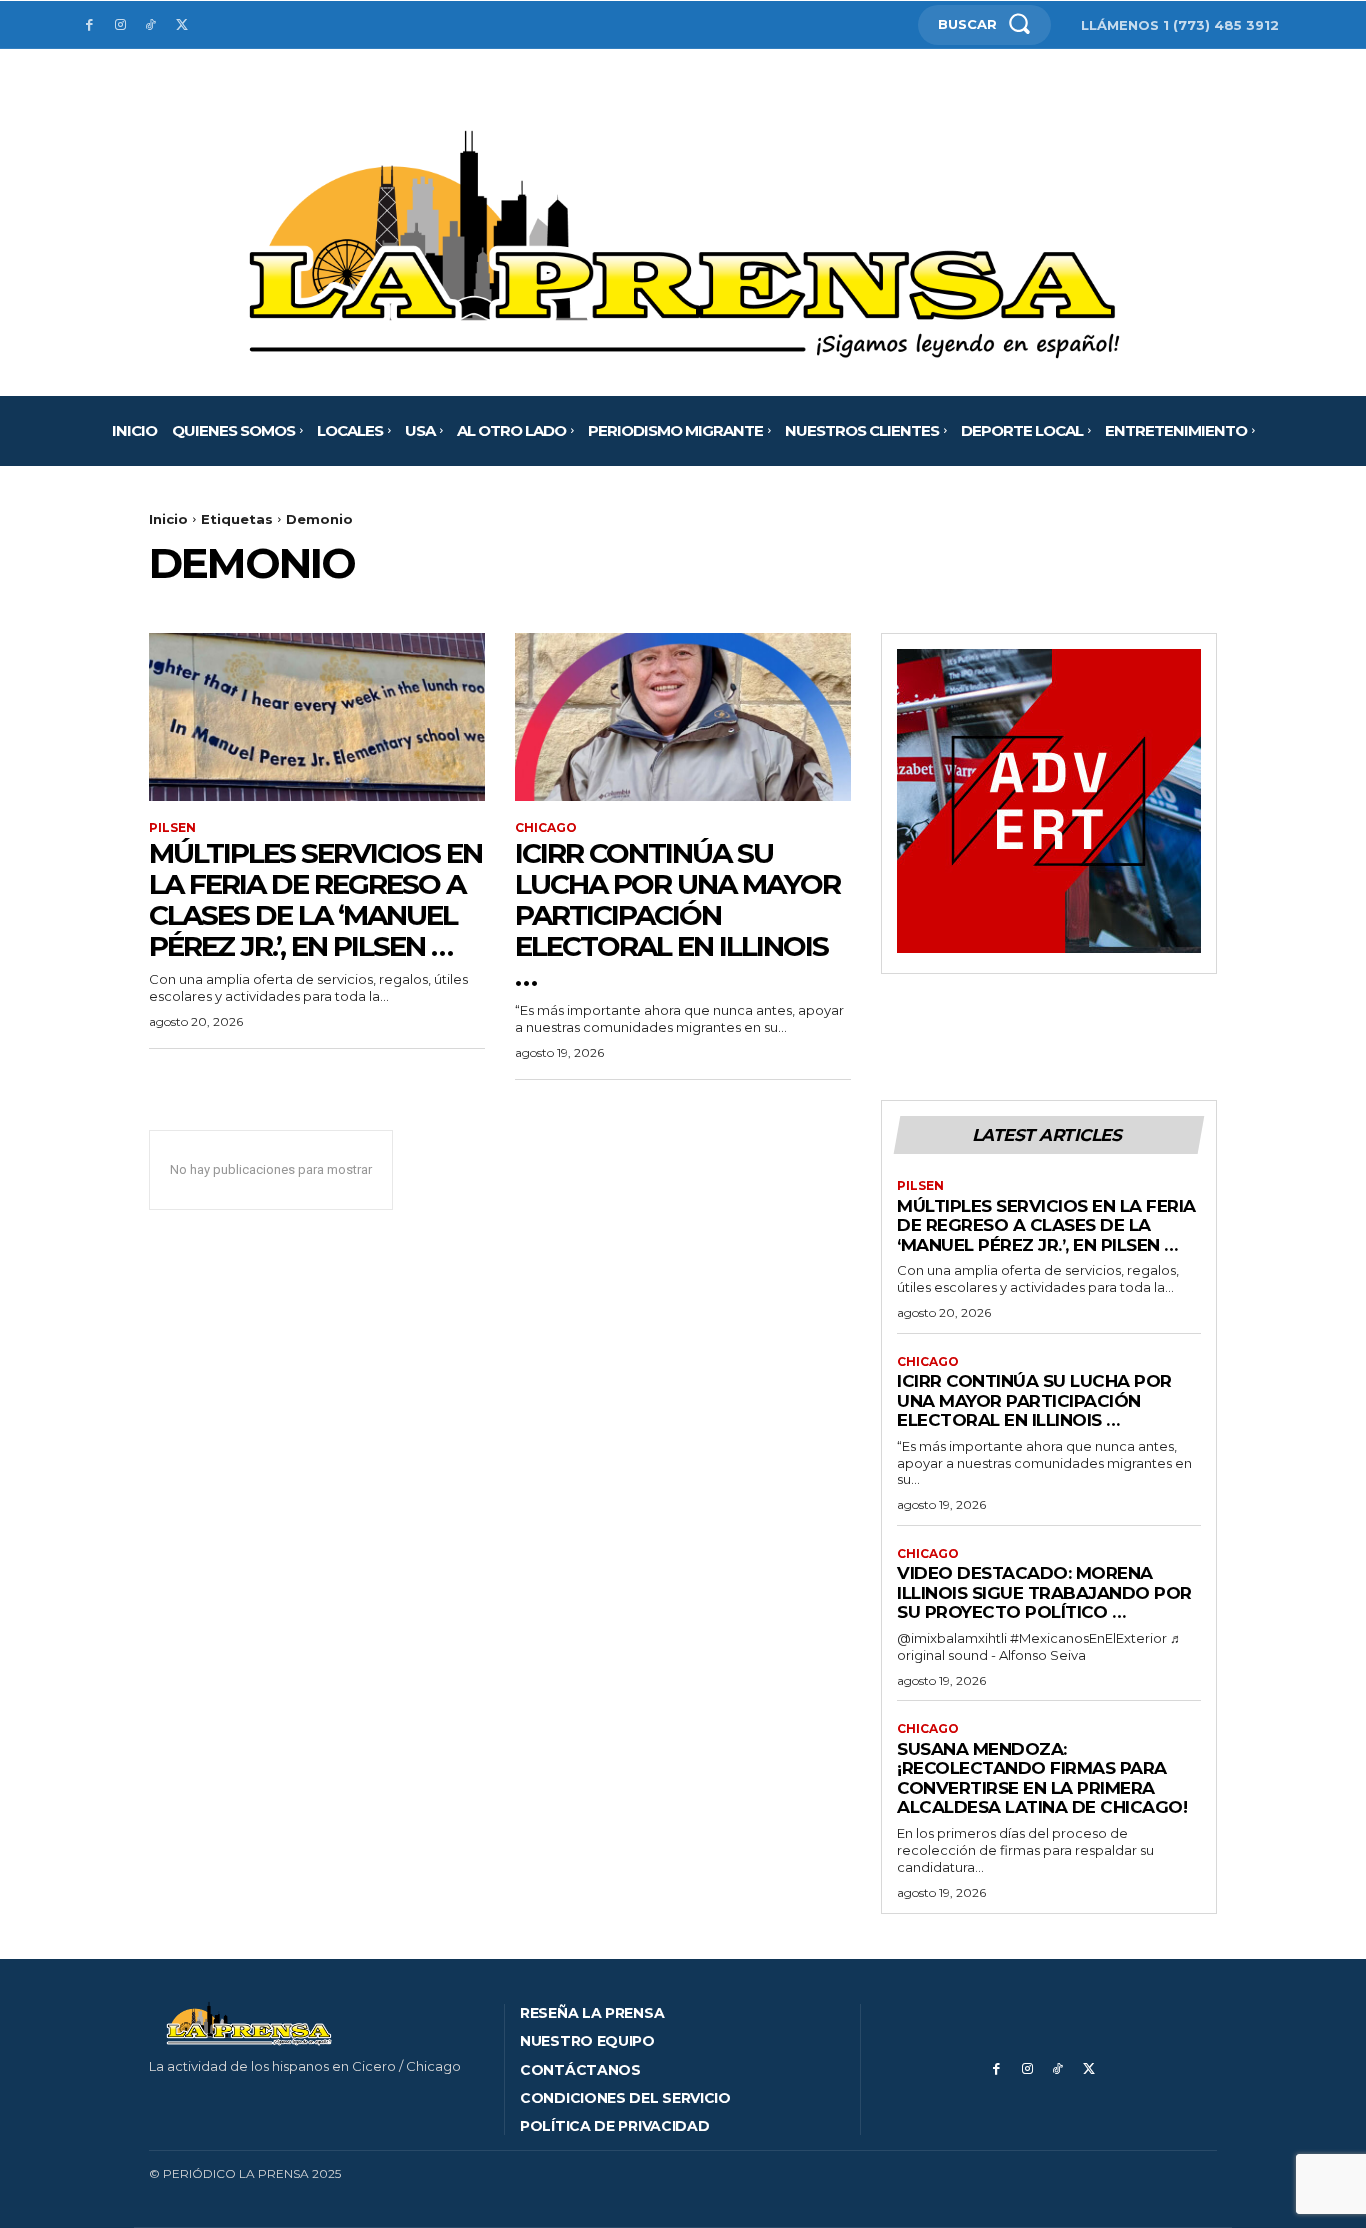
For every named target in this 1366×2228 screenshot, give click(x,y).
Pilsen (172, 828)
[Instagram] (120, 25)
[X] (181, 25)
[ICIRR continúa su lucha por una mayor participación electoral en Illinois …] (683, 717)
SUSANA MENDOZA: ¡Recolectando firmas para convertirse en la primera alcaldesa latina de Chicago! (1042, 1778)
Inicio (168, 519)
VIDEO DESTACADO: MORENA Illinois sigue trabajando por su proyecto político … (1044, 1592)
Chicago (546, 828)
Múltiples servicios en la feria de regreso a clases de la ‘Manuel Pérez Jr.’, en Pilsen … (315, 899)
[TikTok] (151, 25)
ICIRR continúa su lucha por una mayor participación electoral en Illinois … (677, 914)
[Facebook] (89, 25)
